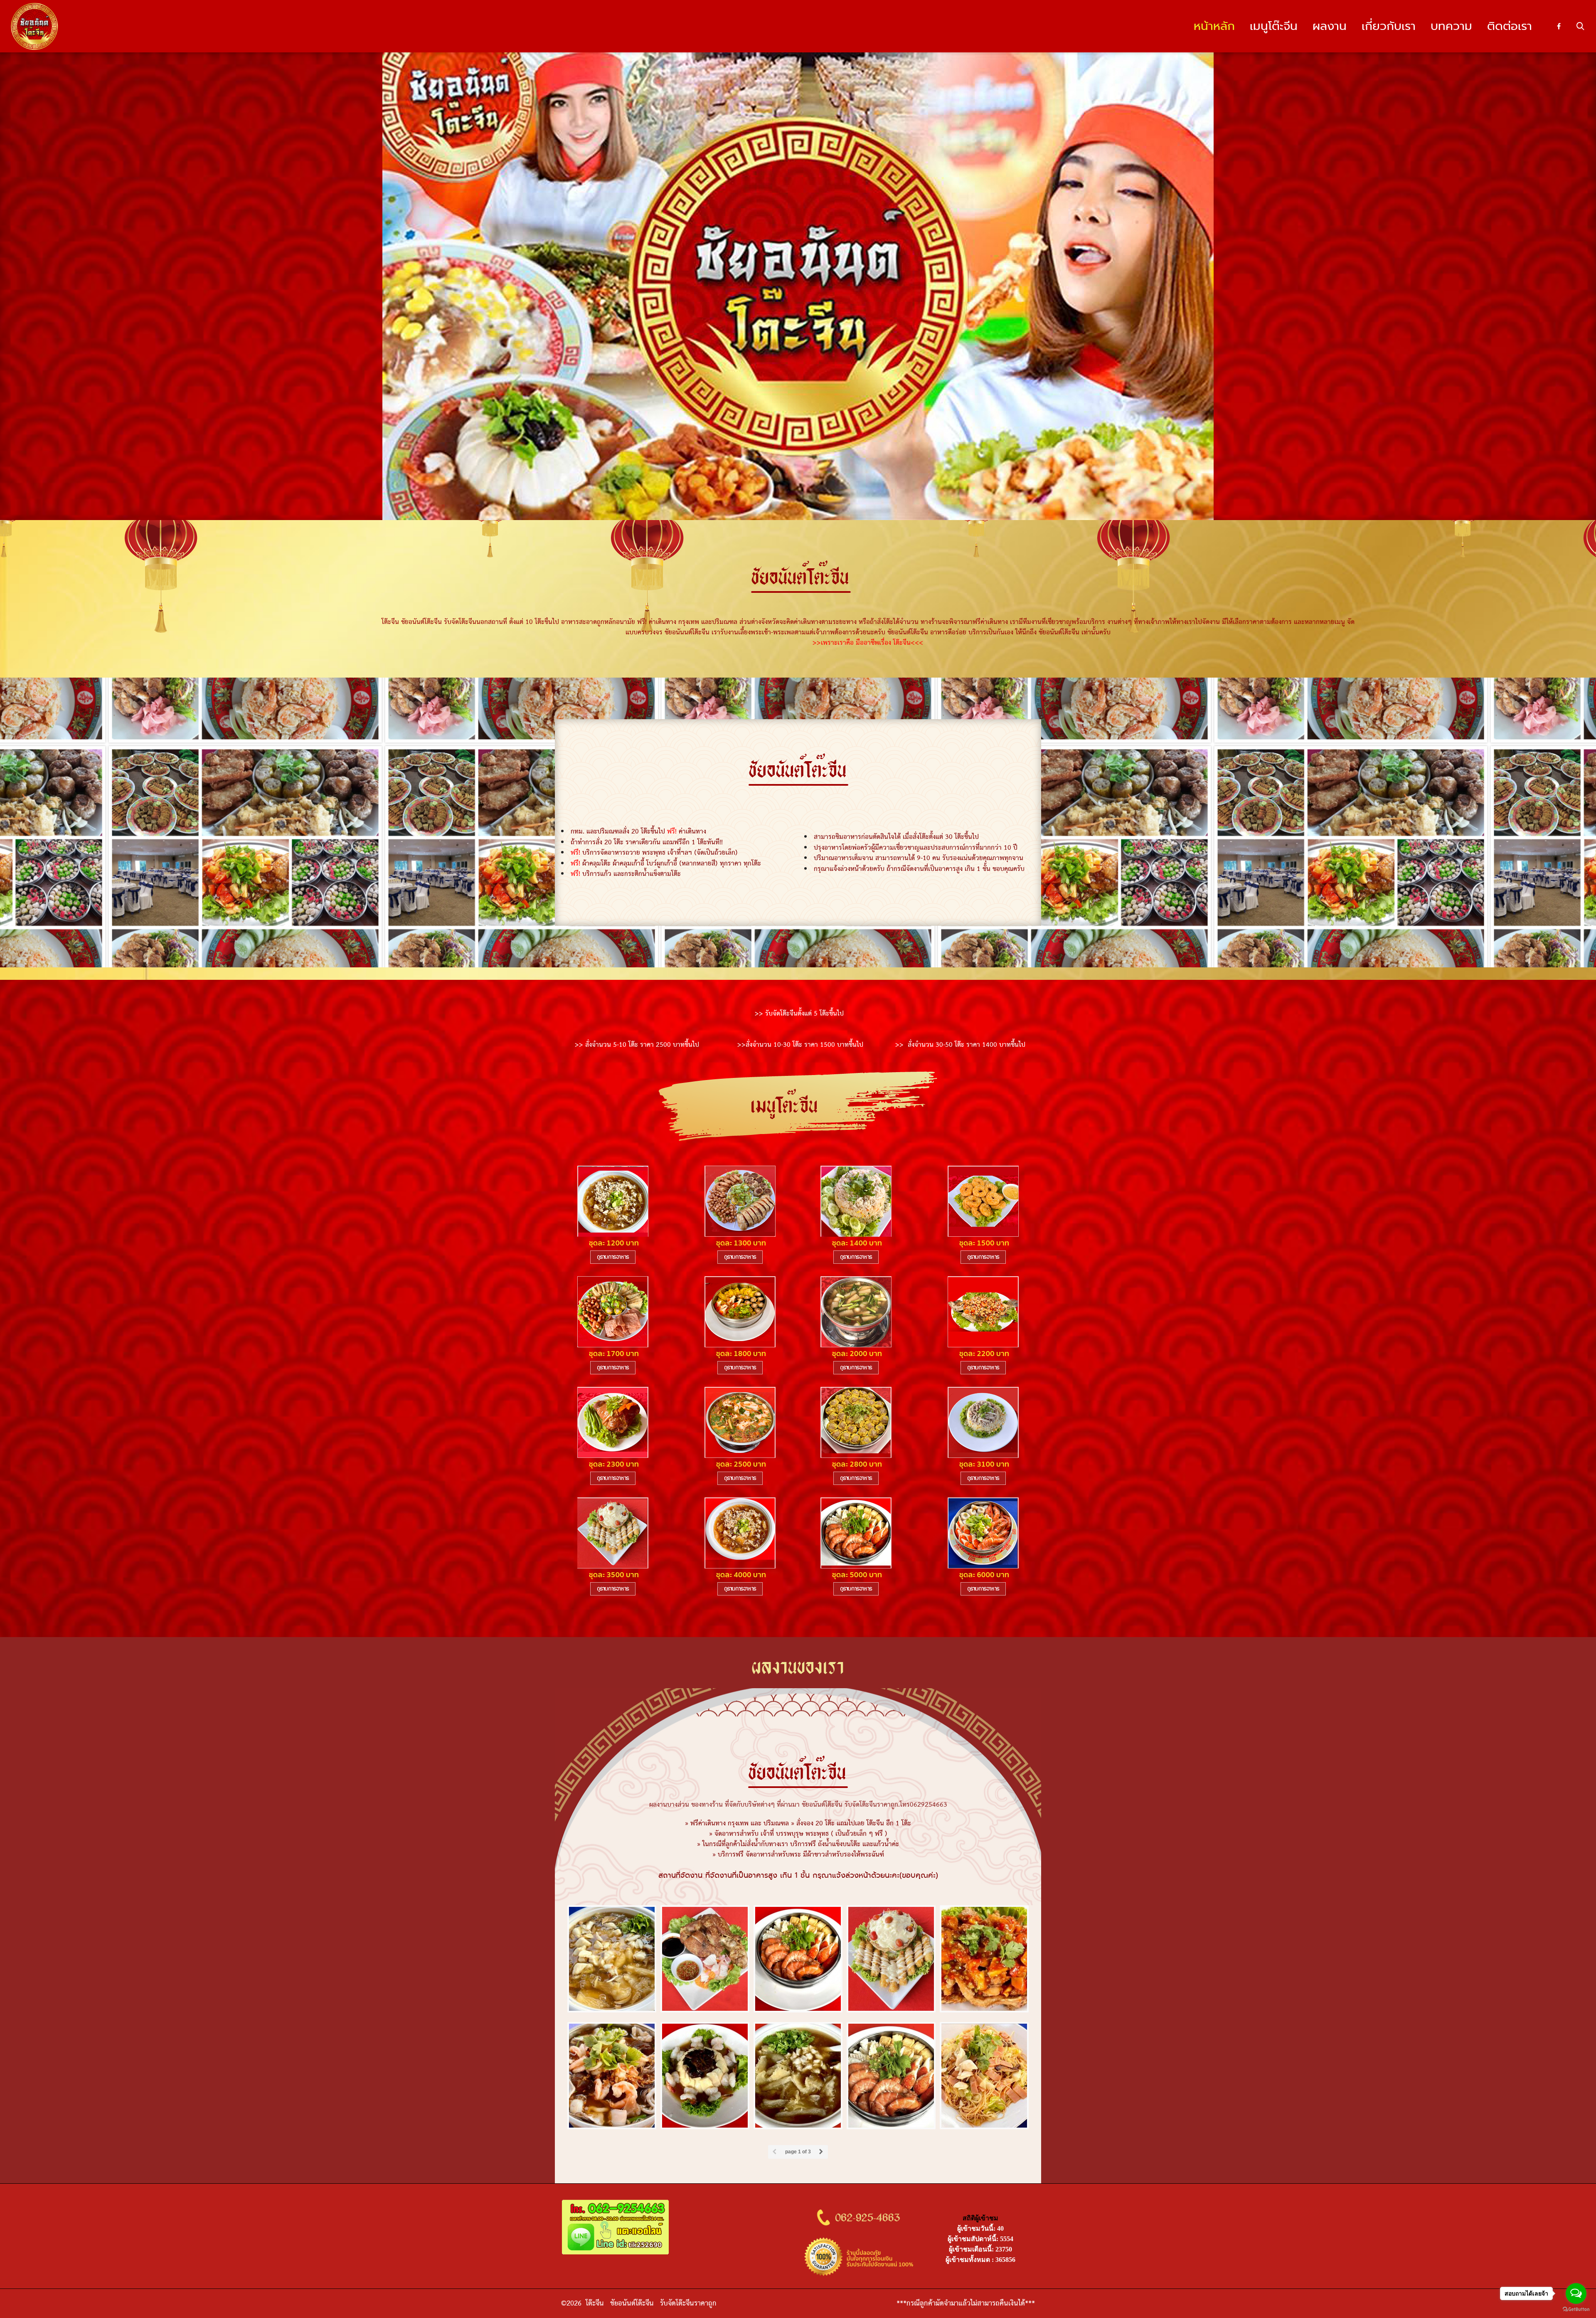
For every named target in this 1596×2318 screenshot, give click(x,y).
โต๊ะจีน (596, 2303)
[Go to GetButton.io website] (1576, 2309)
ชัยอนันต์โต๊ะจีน (632, 2303)
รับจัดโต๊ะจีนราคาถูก (689, 2303)
